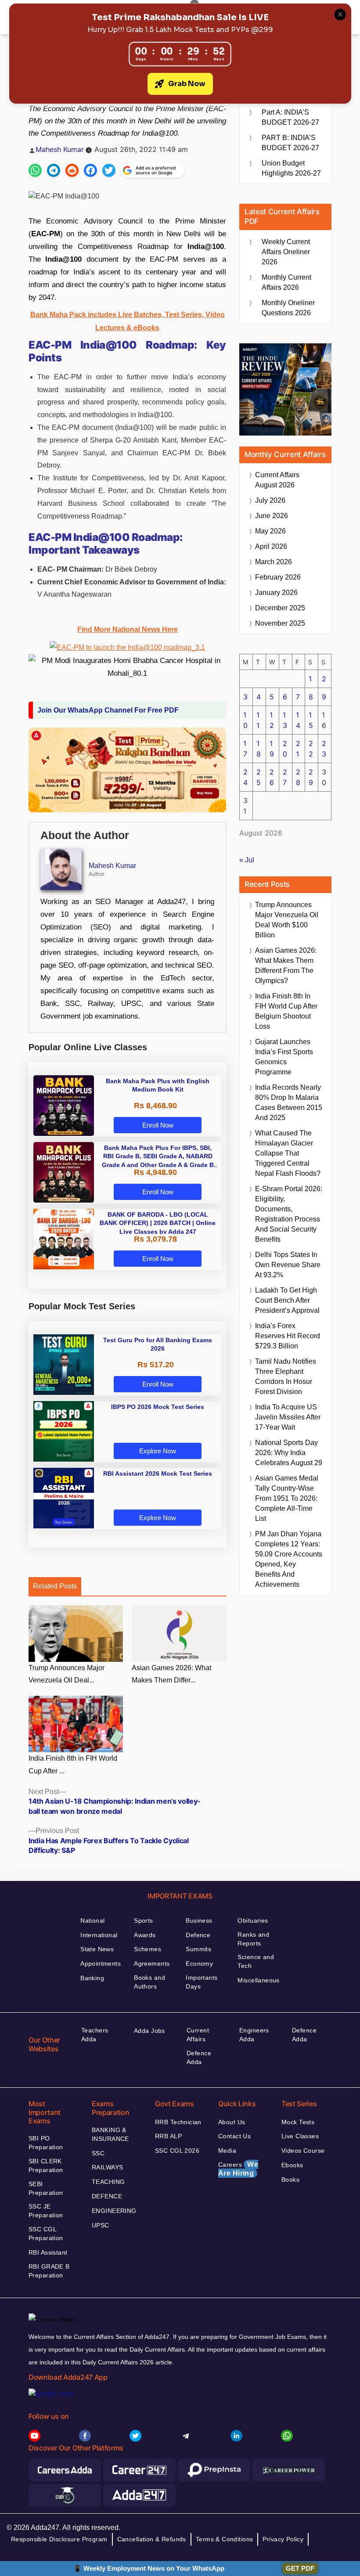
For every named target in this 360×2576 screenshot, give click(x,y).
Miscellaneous (258, 1980)
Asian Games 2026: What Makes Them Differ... (171, 1674)
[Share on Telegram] (54, 170)
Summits (198, 1949)
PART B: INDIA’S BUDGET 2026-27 (290, 143)
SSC (98, 2153)
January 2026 (276, 593)
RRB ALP (168, 2136)
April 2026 (271, 546)
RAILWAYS (107, 2167)
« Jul (247, 860)
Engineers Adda (254, 2035)
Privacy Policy (283, 2539)
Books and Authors (149, 1982)
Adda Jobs (149, 2031)
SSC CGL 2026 (177, 2151)
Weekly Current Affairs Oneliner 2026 (286, 252)
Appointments (101, 1964)
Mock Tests (298, 2122)
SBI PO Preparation (46, 2143)
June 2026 (272, 516)
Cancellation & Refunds (152, 2539)
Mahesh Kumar (60, 149)
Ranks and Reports (253, 1939)
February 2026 (278, 577)
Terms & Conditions (225, 2539)
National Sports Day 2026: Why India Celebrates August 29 (289, 1453)
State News (97, 1949)
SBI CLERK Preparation (46, 2165)
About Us (232, 2122)
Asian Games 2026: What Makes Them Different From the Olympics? (286, 966)
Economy (199, 1964)
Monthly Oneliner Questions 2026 (288, 308)
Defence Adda (199, 2057)
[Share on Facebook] (90, 170)
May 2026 (270, 531)
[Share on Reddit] (72, 170)
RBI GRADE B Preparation (49, 2271)
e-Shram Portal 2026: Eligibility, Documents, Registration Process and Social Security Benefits (289, 1214)
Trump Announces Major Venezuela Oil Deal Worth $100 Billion (287, 920)
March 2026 (274, 562)
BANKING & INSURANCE (110, 2134)
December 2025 (280, 608)
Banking (92, 1978)
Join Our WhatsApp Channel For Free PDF (108, 710)
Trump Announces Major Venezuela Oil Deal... (67, 1674)
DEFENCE (107, 2196)
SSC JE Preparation (46, 2211)
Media (227, 2151)
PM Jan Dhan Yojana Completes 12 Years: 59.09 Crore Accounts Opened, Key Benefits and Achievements (289, 1559)
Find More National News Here (128, 629)
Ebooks (292, 2165)
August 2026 (277, 480)
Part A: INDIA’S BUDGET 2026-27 (290, 117)
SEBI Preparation (46, 2188)
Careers (238, 2169)
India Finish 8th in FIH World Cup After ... (73, 1765)
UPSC (101, 2225)
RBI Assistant (48, 2252)
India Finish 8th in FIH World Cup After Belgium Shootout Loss (286, 1011)
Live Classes (300, 2136)
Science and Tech (256, 1961)
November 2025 (280, 623)
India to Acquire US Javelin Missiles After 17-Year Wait (288, 1417)
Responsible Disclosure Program (59, 2539)
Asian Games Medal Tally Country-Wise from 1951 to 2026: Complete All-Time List (287, 1498)
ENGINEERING (114, 2211)
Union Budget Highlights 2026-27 (291, 168)
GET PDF (300, 2568)
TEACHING (108, 2182)
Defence (198, 1935)
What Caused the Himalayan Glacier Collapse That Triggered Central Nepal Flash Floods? (288, 1153)
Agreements (152, 1964)
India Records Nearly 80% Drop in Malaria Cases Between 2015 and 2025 (289, 1102)
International (99, 1935)
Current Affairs (198, 2035)
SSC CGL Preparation (46, 2234)
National (92, 1920)
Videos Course (303, 2151)
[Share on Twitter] (109, 170)
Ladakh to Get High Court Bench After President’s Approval (287, 1300)
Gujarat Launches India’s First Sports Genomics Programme (284, 1057)
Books (290, 2180)
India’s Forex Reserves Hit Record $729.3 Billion (288, 1336)
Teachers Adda (95, 2035)
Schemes (148, 1949)
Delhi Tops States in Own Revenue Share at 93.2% (288, 1265)
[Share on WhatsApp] (35, 170)
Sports (144, 1920)
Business (199, 1920)
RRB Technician (178, 2122)
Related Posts (55, 1586)
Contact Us (234, 2136)
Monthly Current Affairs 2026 (286, 282)
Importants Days (202, 1982)
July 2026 (270, 500)
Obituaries (253, 1920)
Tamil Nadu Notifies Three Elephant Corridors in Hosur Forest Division (286, 1376)
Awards (145, 1935)
